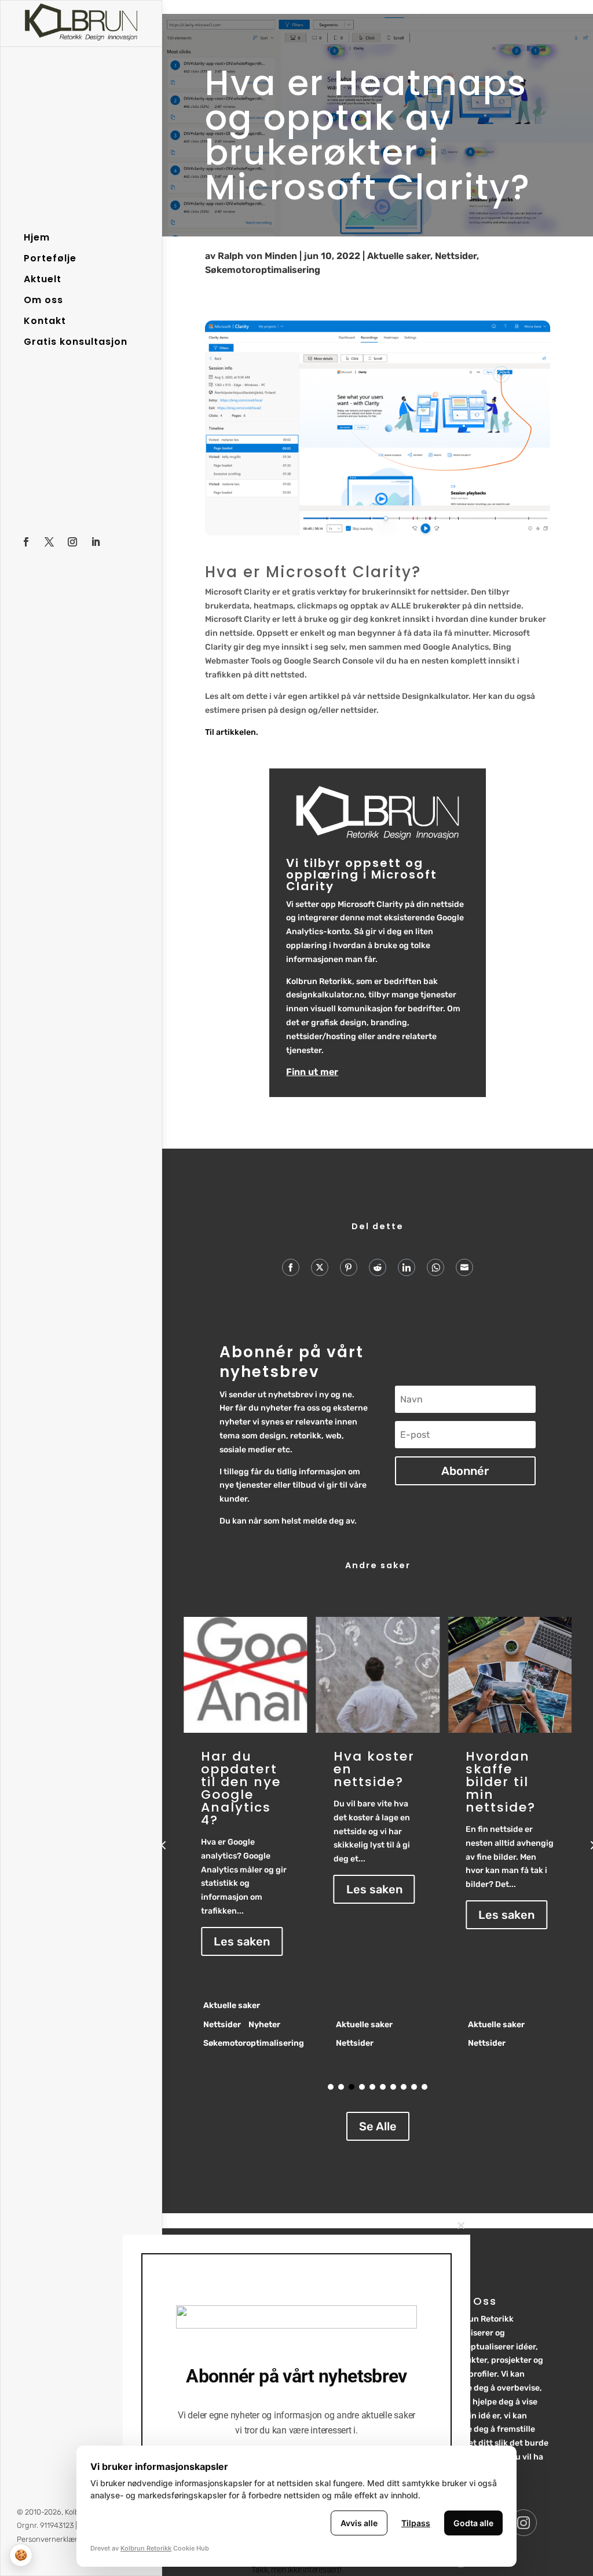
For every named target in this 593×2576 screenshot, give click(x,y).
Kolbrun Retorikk (146, 2548)
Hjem (37, 238)
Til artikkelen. (232, 732)
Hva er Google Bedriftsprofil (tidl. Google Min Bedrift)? (513, 1788)
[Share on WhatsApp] (435, 1267)
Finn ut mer (312, 1072)
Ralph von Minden (257, 256)
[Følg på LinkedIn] (96, 542)
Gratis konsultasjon (76, 342)
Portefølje (50, 258)
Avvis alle (359, 2523)
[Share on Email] (464, 1267)
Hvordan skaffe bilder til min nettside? (374, 1782)
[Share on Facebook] (291, 1267)
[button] (163, 1845)
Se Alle (378, 2126)
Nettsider (456, 256)
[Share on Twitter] (320, 1267)
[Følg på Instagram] (72, 542)
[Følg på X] (49, 542)
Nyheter (554, 2025)
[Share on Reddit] (378, 1267)
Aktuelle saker (399, 256)
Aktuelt (43, 279)
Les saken (248, 1889)
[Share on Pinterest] (349, 1267)
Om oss (43, 300)
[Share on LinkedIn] (407, 1267)
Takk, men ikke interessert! (296, 2570)
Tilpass (416, 2523)
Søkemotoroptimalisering (263, 270)
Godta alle (473, 2523)
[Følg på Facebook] (26, 542)
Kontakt (45, 321)
